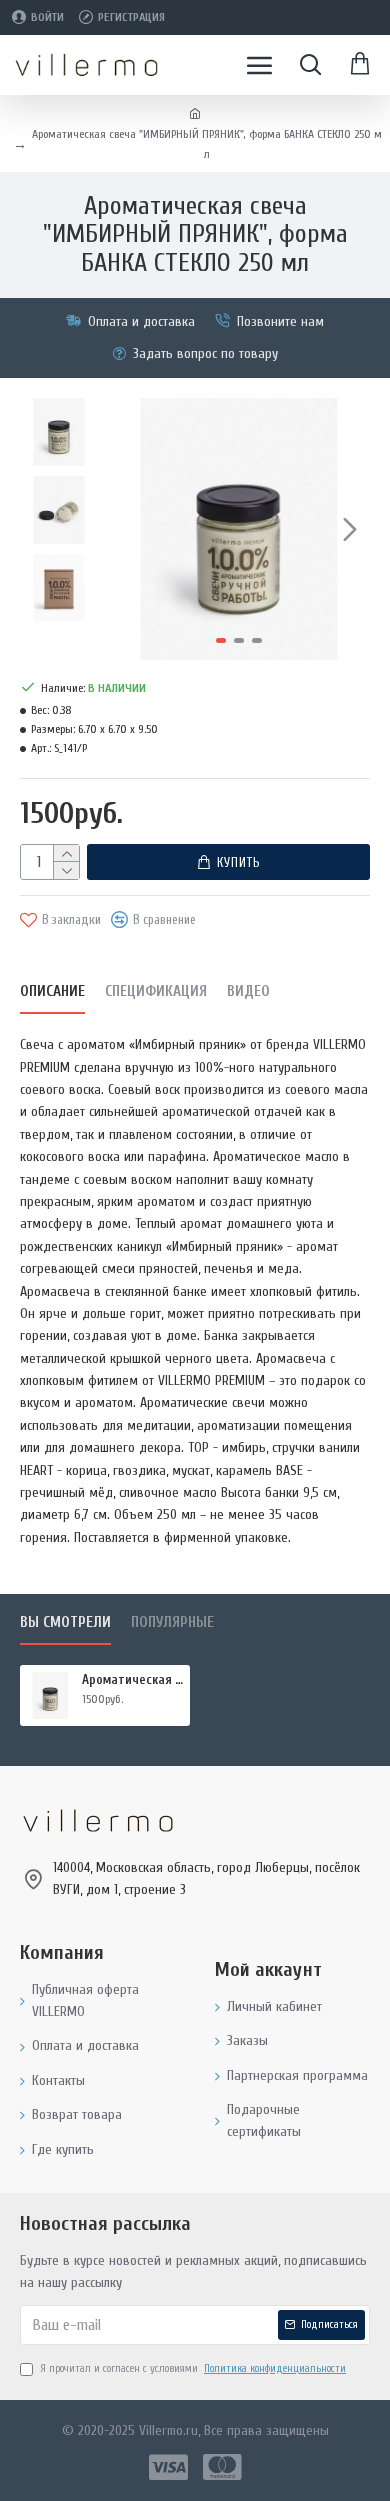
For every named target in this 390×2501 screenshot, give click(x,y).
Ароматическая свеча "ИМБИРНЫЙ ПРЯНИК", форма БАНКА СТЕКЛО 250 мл (132, 1679)
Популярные (172, 1622)
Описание (52, 991)
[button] (128, 529)
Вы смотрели (65, 1622)
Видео (248, 991)
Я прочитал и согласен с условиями (193, 2368)
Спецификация (156, 991)
